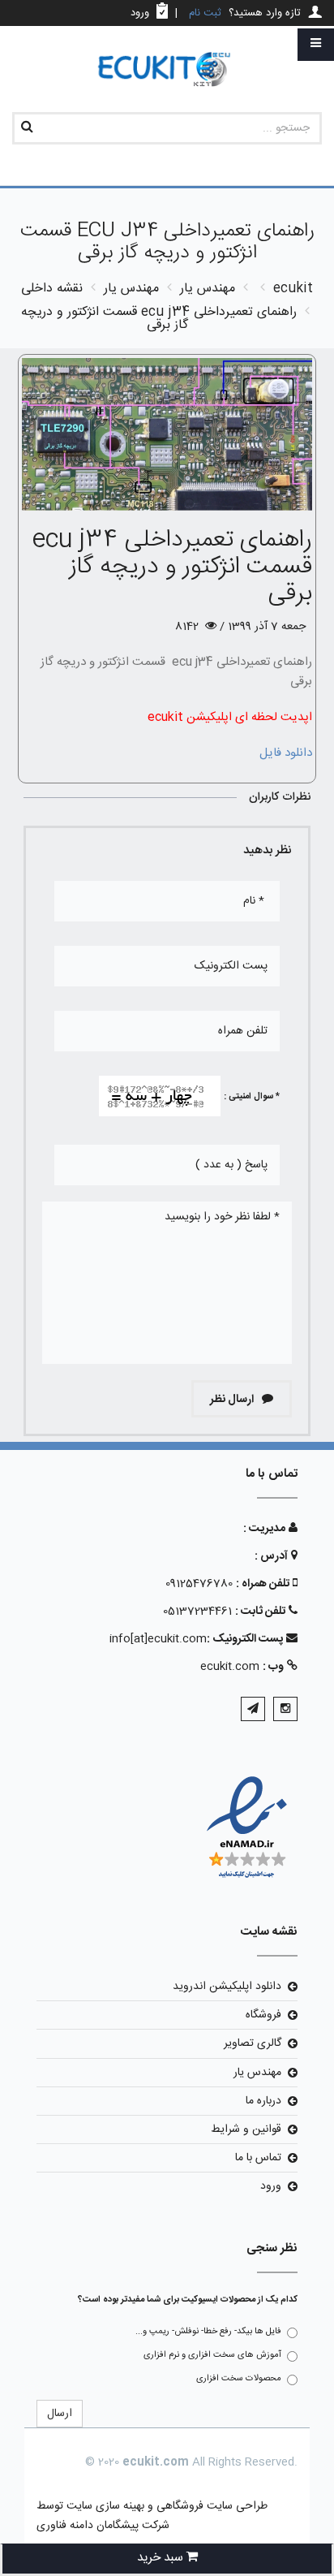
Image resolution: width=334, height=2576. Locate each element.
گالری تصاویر (253, 2043)
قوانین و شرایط (246, 2129)
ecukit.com (230, 1667)
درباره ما (263, 2101)
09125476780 (199, 1584)
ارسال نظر (233, 1400)
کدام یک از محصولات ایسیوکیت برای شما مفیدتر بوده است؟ (188, 2300)
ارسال (60, 2414)
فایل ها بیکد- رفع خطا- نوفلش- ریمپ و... (208, 2332)
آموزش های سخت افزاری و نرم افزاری (212, 2355)
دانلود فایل (286, 753)
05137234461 (197, 1612)
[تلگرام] (253, 1709)
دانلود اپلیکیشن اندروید (227, 1987)
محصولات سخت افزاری (239, 2379)
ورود (271, 2186)
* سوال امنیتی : (252, 1097)
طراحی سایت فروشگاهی (210, 2506)
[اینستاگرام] (285, 1709)
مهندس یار (257, 2073)
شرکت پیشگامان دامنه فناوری (103, 2526)
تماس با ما (258, 2158)
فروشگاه (263, 2015)
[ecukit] (167, 70)
